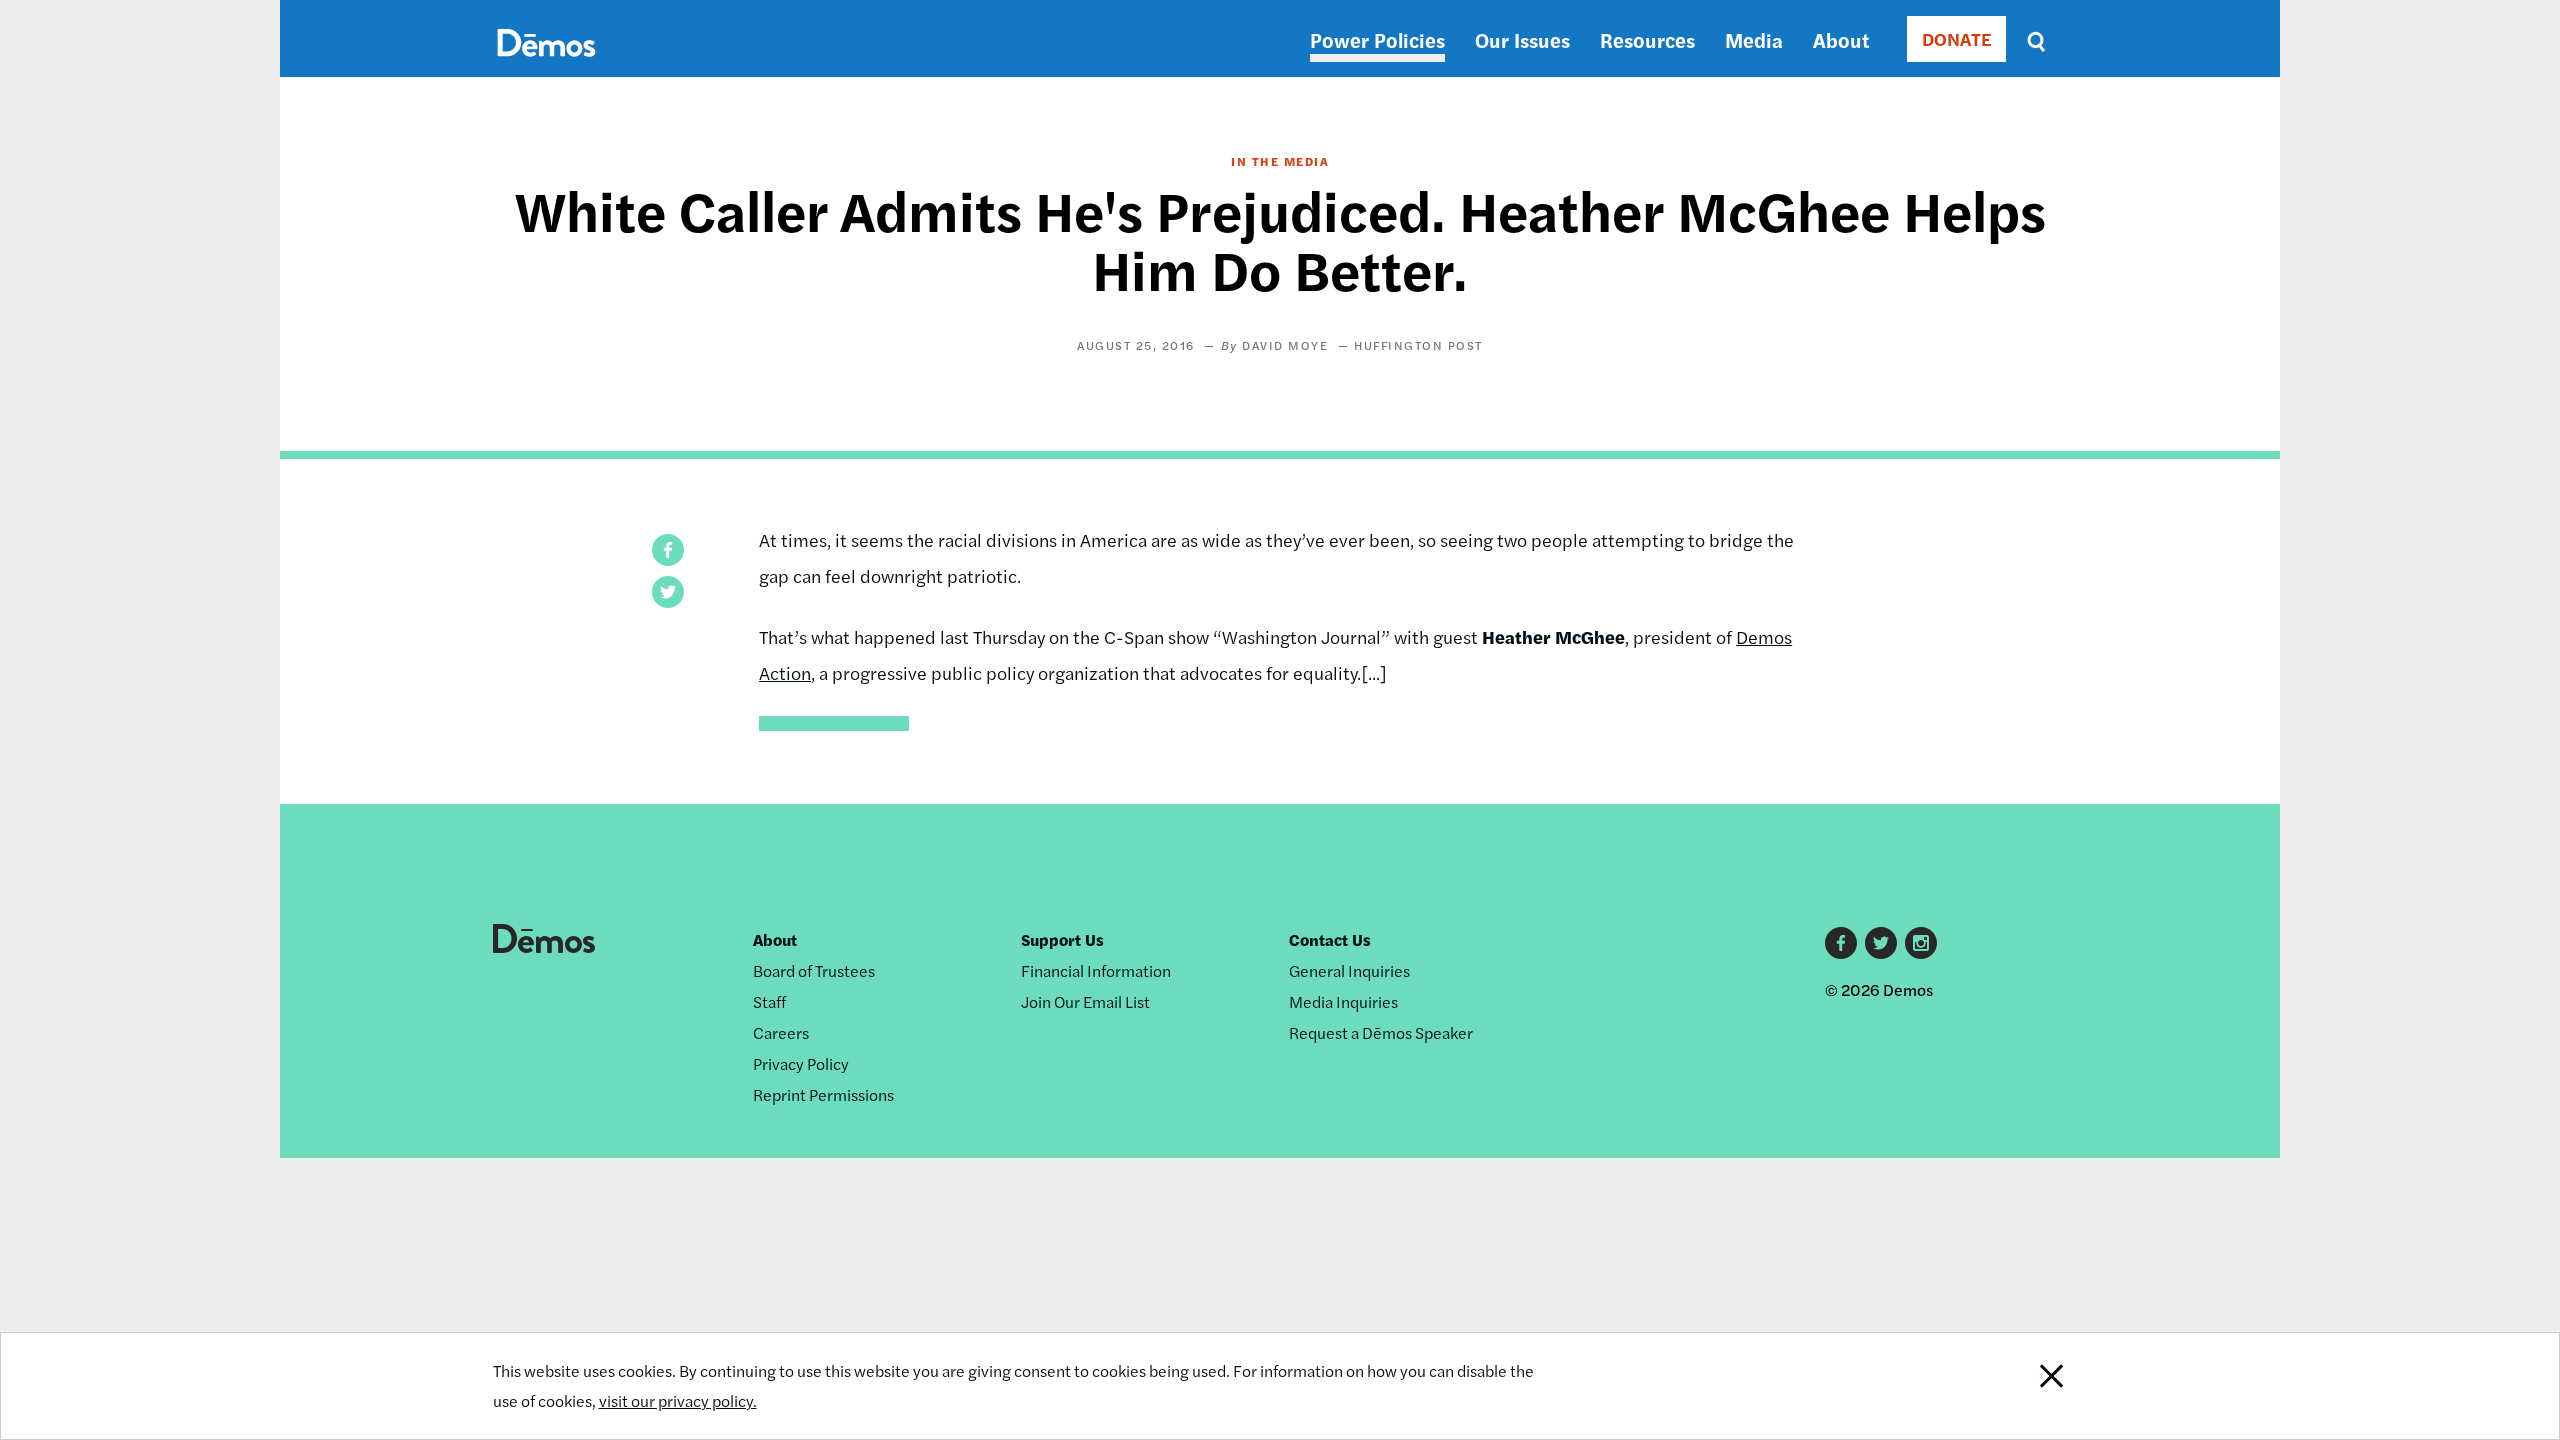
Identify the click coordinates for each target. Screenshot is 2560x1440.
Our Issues (1522, 39)
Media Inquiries (1343, 1001)
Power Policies (1377, 39)
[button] (668, 550)
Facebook (1841, 943)
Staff (769, 1001)
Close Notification (2013, 1386)
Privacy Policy (801, 1063)
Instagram (1921, 943)
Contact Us (1330, 939)
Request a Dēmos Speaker (1381, 1032)
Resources (1647, 39)
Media (1754, 39)
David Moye (1285, 345)
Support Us (1062, 939)
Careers (781, 1032)
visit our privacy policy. (678, 1400)
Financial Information (1096, 970)
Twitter (1881, 943)
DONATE (1956, 38)
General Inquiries (1349, 970)
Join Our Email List (1085, 1001)
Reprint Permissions (823, 1094)
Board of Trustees (814, 970)
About (1841, 39)
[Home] (546, 65)
